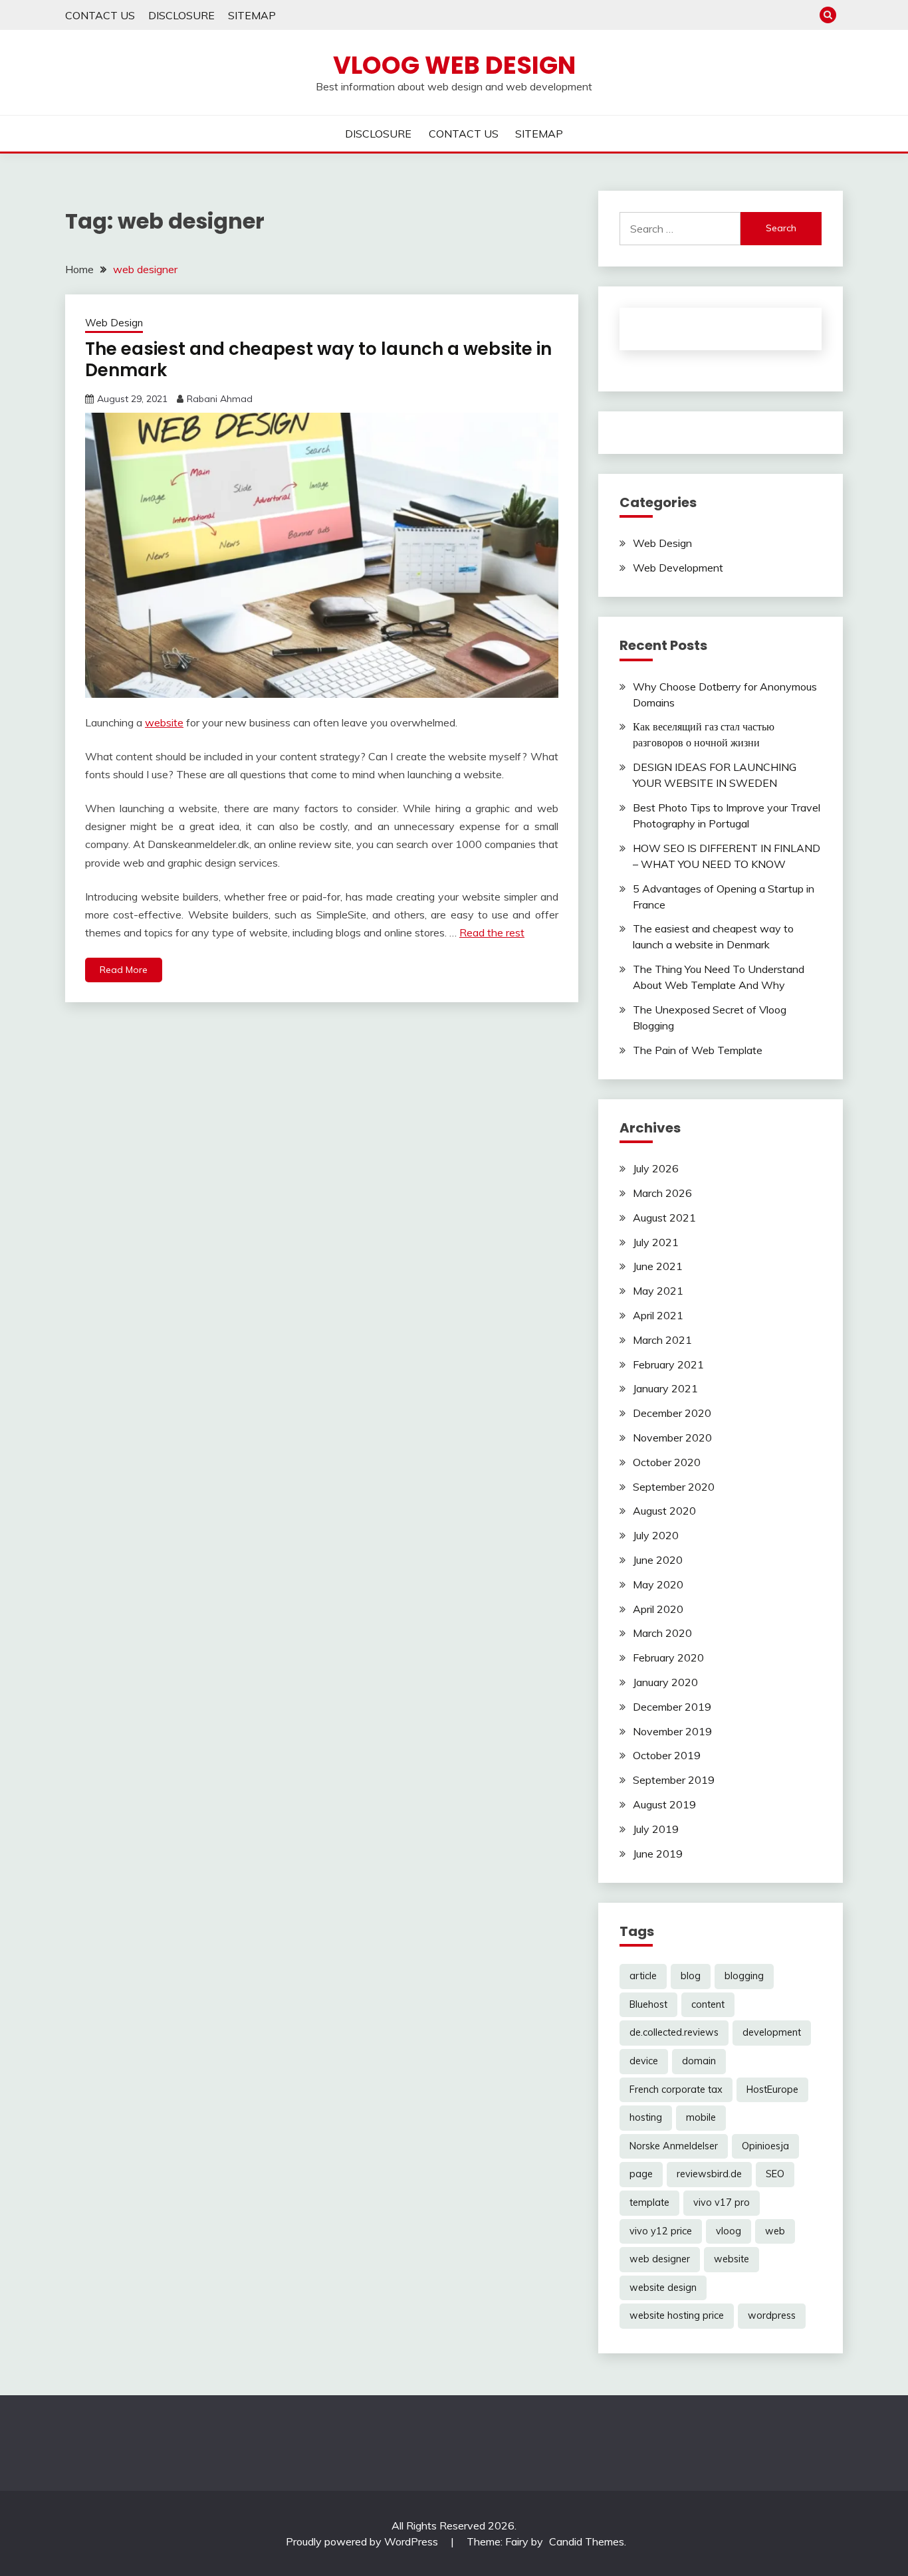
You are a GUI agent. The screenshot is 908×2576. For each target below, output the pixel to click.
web (775, 2231)
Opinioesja (765, 2146)
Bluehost (648, 2004)
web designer (660, 2259)
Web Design (114, 323)
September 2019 (674, 1780)
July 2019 (656, 1829)
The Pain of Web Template (698, 1050)
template (649, 2202)
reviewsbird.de (709, 2174)
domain (699, 2061)
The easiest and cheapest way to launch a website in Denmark (318, 360)
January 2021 (665, 1388)
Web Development (678, 568)
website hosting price (677, 2315)
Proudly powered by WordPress (363, 2541)
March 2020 (662, 1633)
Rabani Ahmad (220, 399)
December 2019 (672, 1707)
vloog (729, 2231)
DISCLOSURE (181, 15)
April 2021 (658, 1315)
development (772, 2032)
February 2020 (668, 1658)
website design (663, 2288)
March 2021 (662, 1340)
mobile (701, 2117)
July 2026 (656, 1168)
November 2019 (672, 1731)
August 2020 (664, 1511)
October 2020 (667, 1462)
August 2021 (664, 1218)
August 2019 (664, 1804)
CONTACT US (100, 15)
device (644, 2061)
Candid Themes (587, 2541)
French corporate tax (676, 2090)
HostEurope (772, 2090)
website (164, 722)
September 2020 (674, 1487)
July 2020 (656, 1535)
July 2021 (656, 1242)
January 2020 (665, 1682)
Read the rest (492, 932)
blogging (744, 1976)
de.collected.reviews (674, 2032)
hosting (646, 2117)
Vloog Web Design (454, 65)
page (641, 2174)
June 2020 (658, 1560)
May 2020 (658, 1584)
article (643, 1976)
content (708, 2004)
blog (691, 1976)
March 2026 (662, 1193)
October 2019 (667, 1755)
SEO (775, 2174)
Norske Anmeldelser (674, 2146)
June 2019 (658, 1854)
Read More (124, 970)
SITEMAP (252, 15)
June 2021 (658, 1266)
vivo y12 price (661, 2231)
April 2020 (658, 1609)
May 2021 (658, 1291)
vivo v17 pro (722, 2202)
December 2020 (672, 1413)
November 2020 (672, 1438)
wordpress (772, 2315)
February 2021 (668, 1364)
